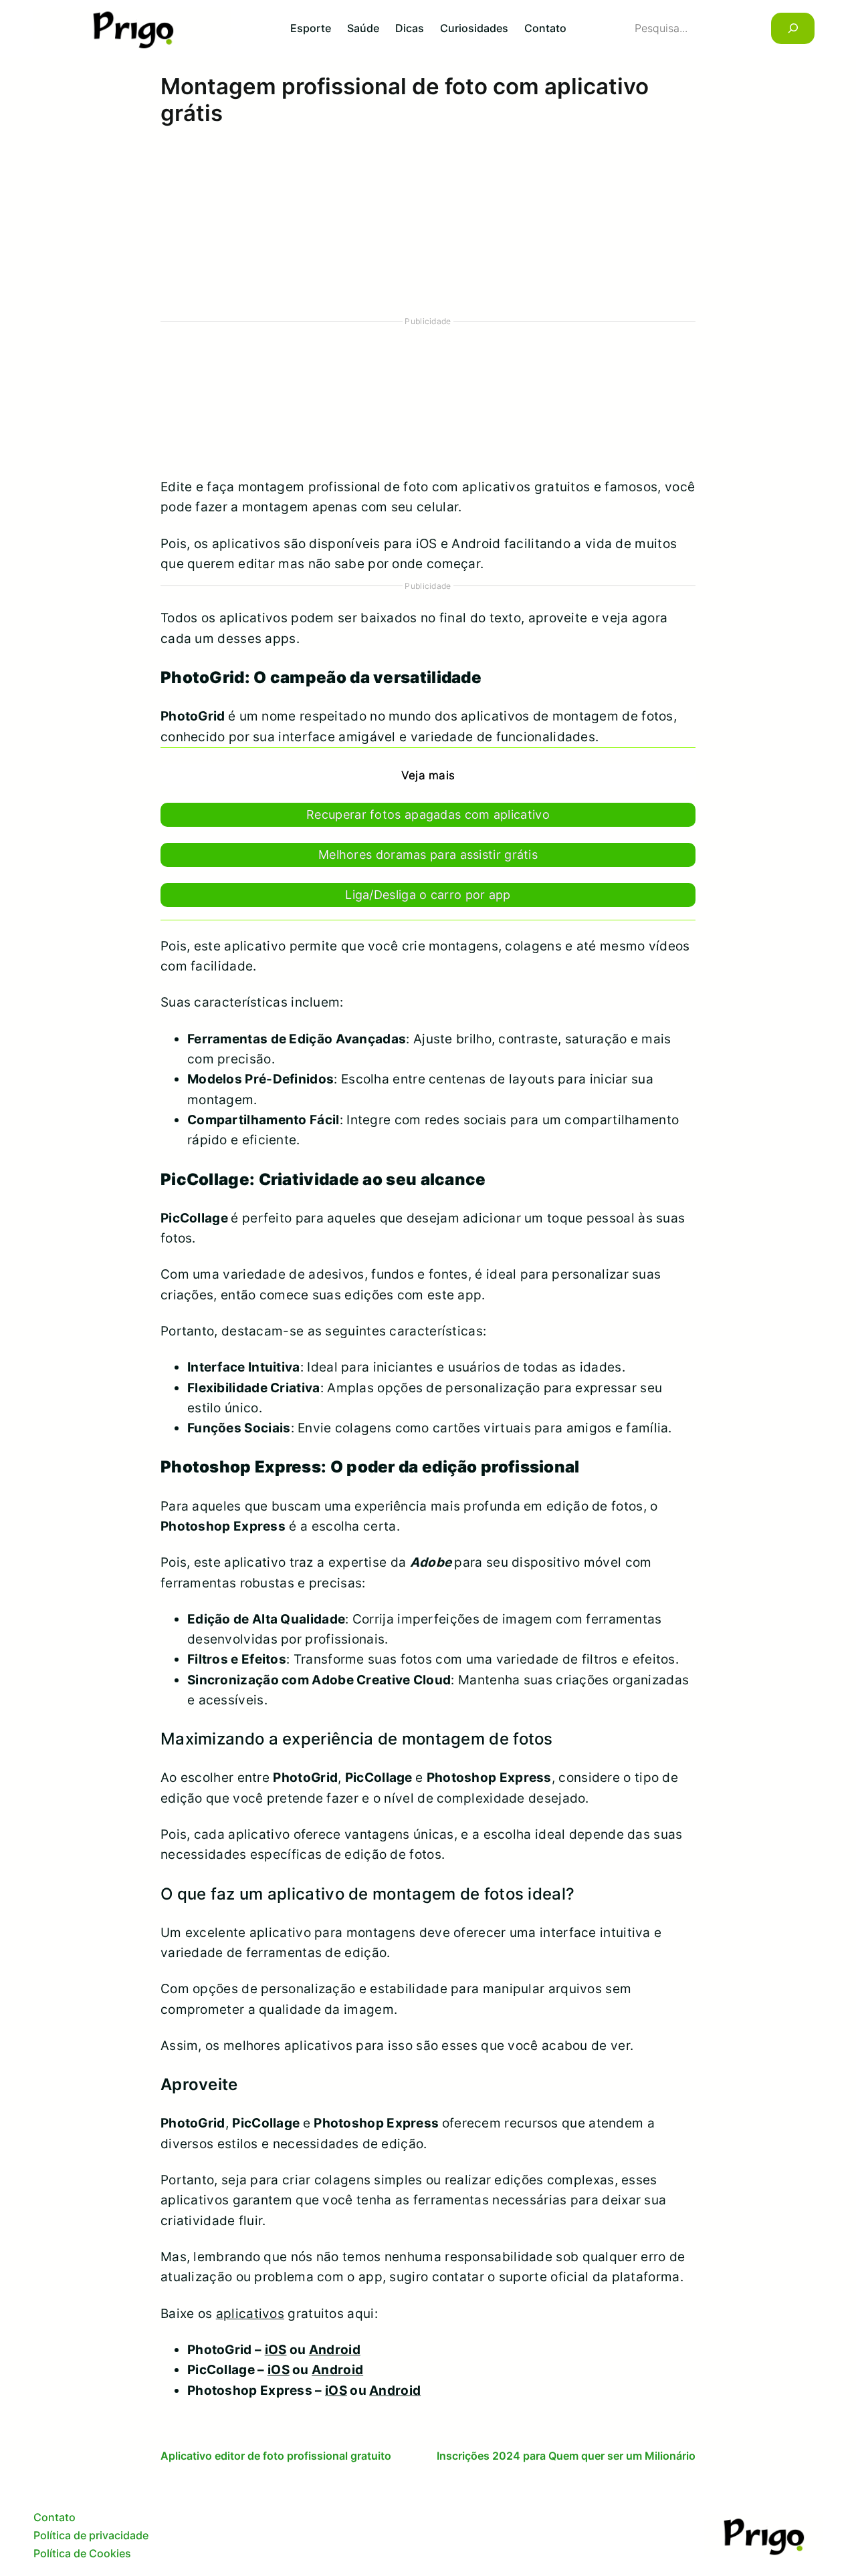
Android (335, 2350)
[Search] (793, 28)
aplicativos (250, 2314)
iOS (276, 2350)
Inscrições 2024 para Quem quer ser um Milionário (566, 2456)
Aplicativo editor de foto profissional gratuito (276, 2456)
